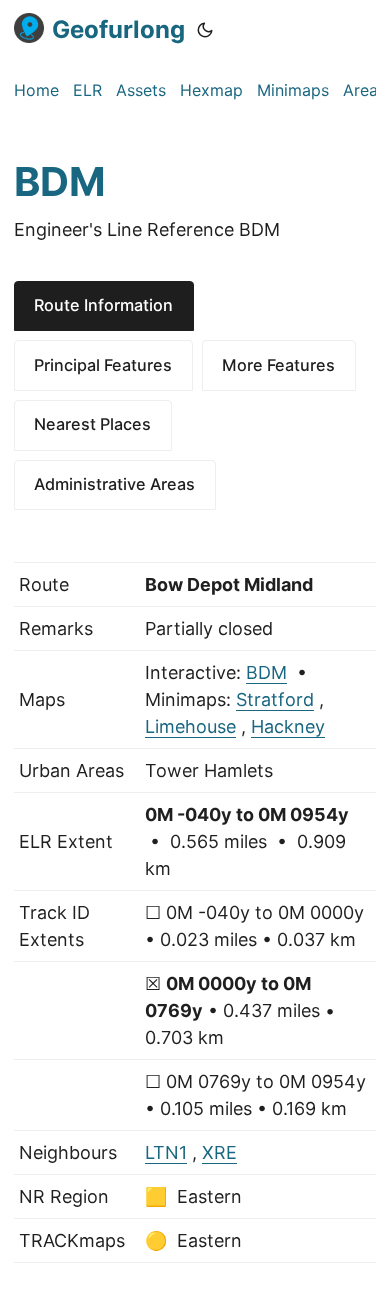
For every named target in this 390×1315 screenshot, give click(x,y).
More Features (278, 365)
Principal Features (103, 365)
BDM (266, 672)
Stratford (275, 699)
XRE (219, 1152)
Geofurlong (118, 29)
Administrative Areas (114, 484)
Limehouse (190, 726)
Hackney (288, 726)
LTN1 (166, 1152)
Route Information (103, 305)
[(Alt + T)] (205, 30)
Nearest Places (92, 424)
